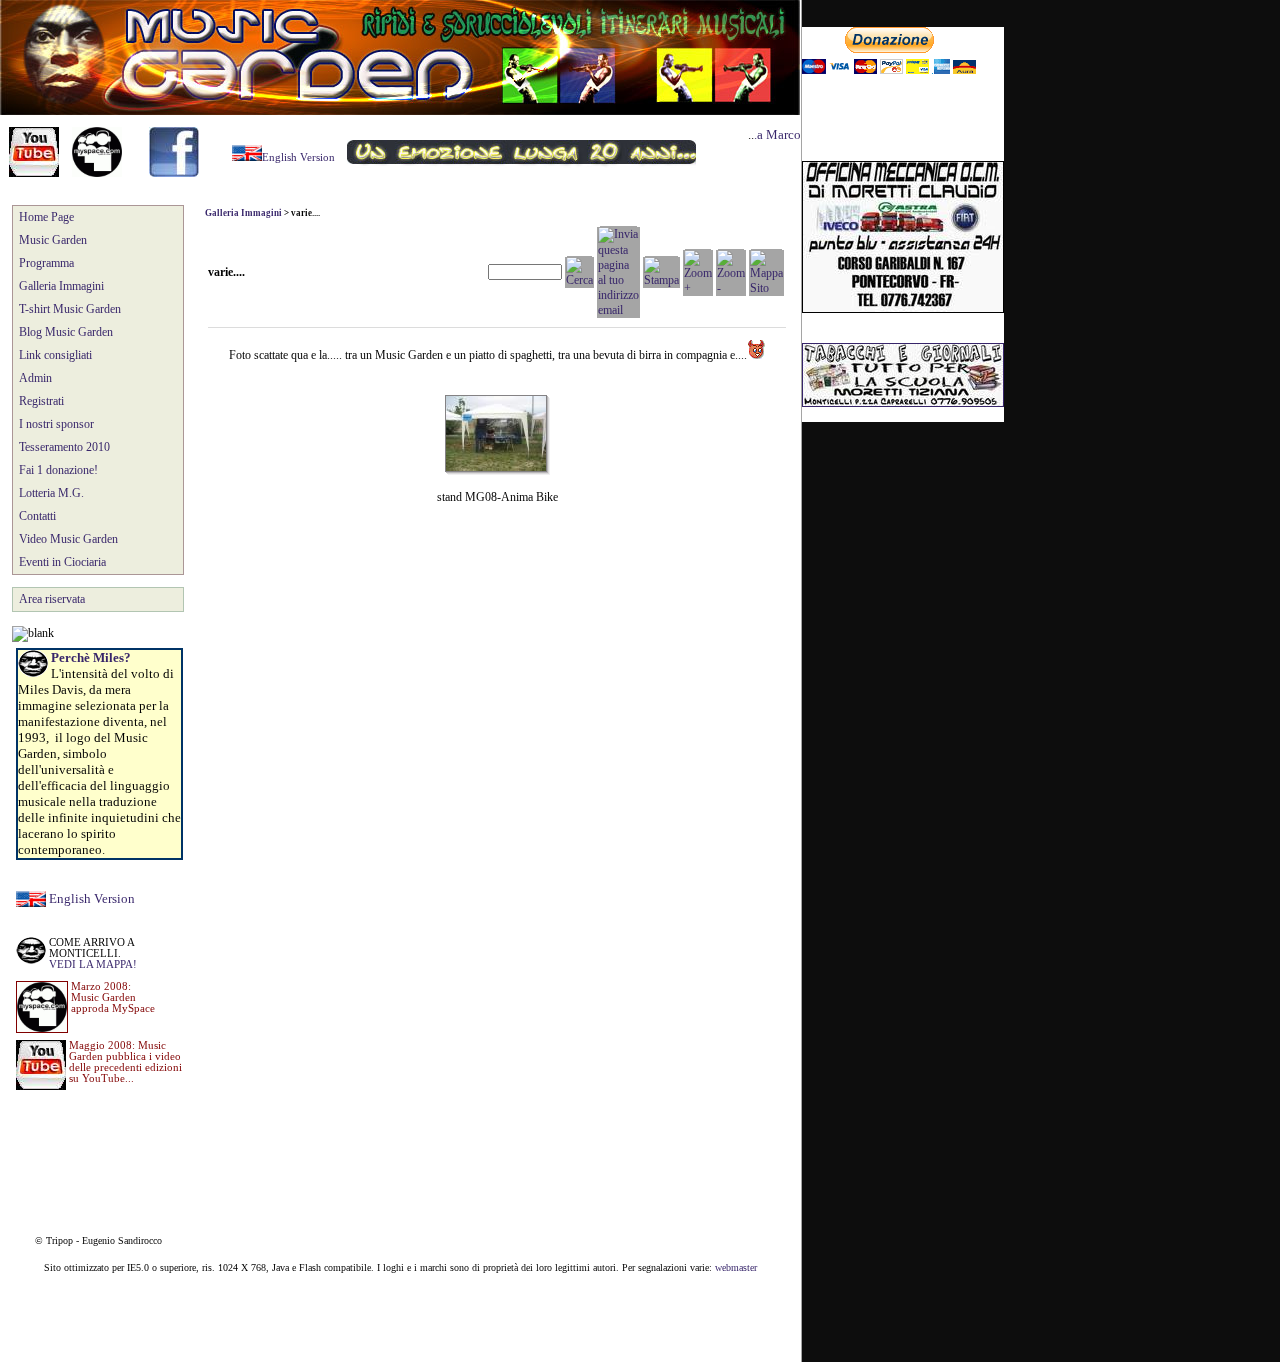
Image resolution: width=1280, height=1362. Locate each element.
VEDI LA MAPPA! (93, 964)
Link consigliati (55, 355)
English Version (92, 898)
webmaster (736, 1267)
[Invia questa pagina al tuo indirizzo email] (618, 310)
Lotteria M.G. (51, 493)
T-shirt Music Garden (70, 309)
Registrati (41, 401)
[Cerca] (579, 280)
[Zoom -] (731, 288)
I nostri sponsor (56, 424)
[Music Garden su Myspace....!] (97, 172)
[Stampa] (661, 280)
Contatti (37, 516)
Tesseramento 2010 (64, 447)
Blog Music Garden (66, 332)
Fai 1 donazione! (58, 470)
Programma (46, 263)
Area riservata (52, 599)
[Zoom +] (698, 288)
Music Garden (53, 240)
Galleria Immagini (61, 286)
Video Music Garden (68, 539)
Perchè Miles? (91, 657)
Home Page (46, 217)
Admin (35, 378)
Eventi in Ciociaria (62, 562)
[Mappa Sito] (766, 288)
